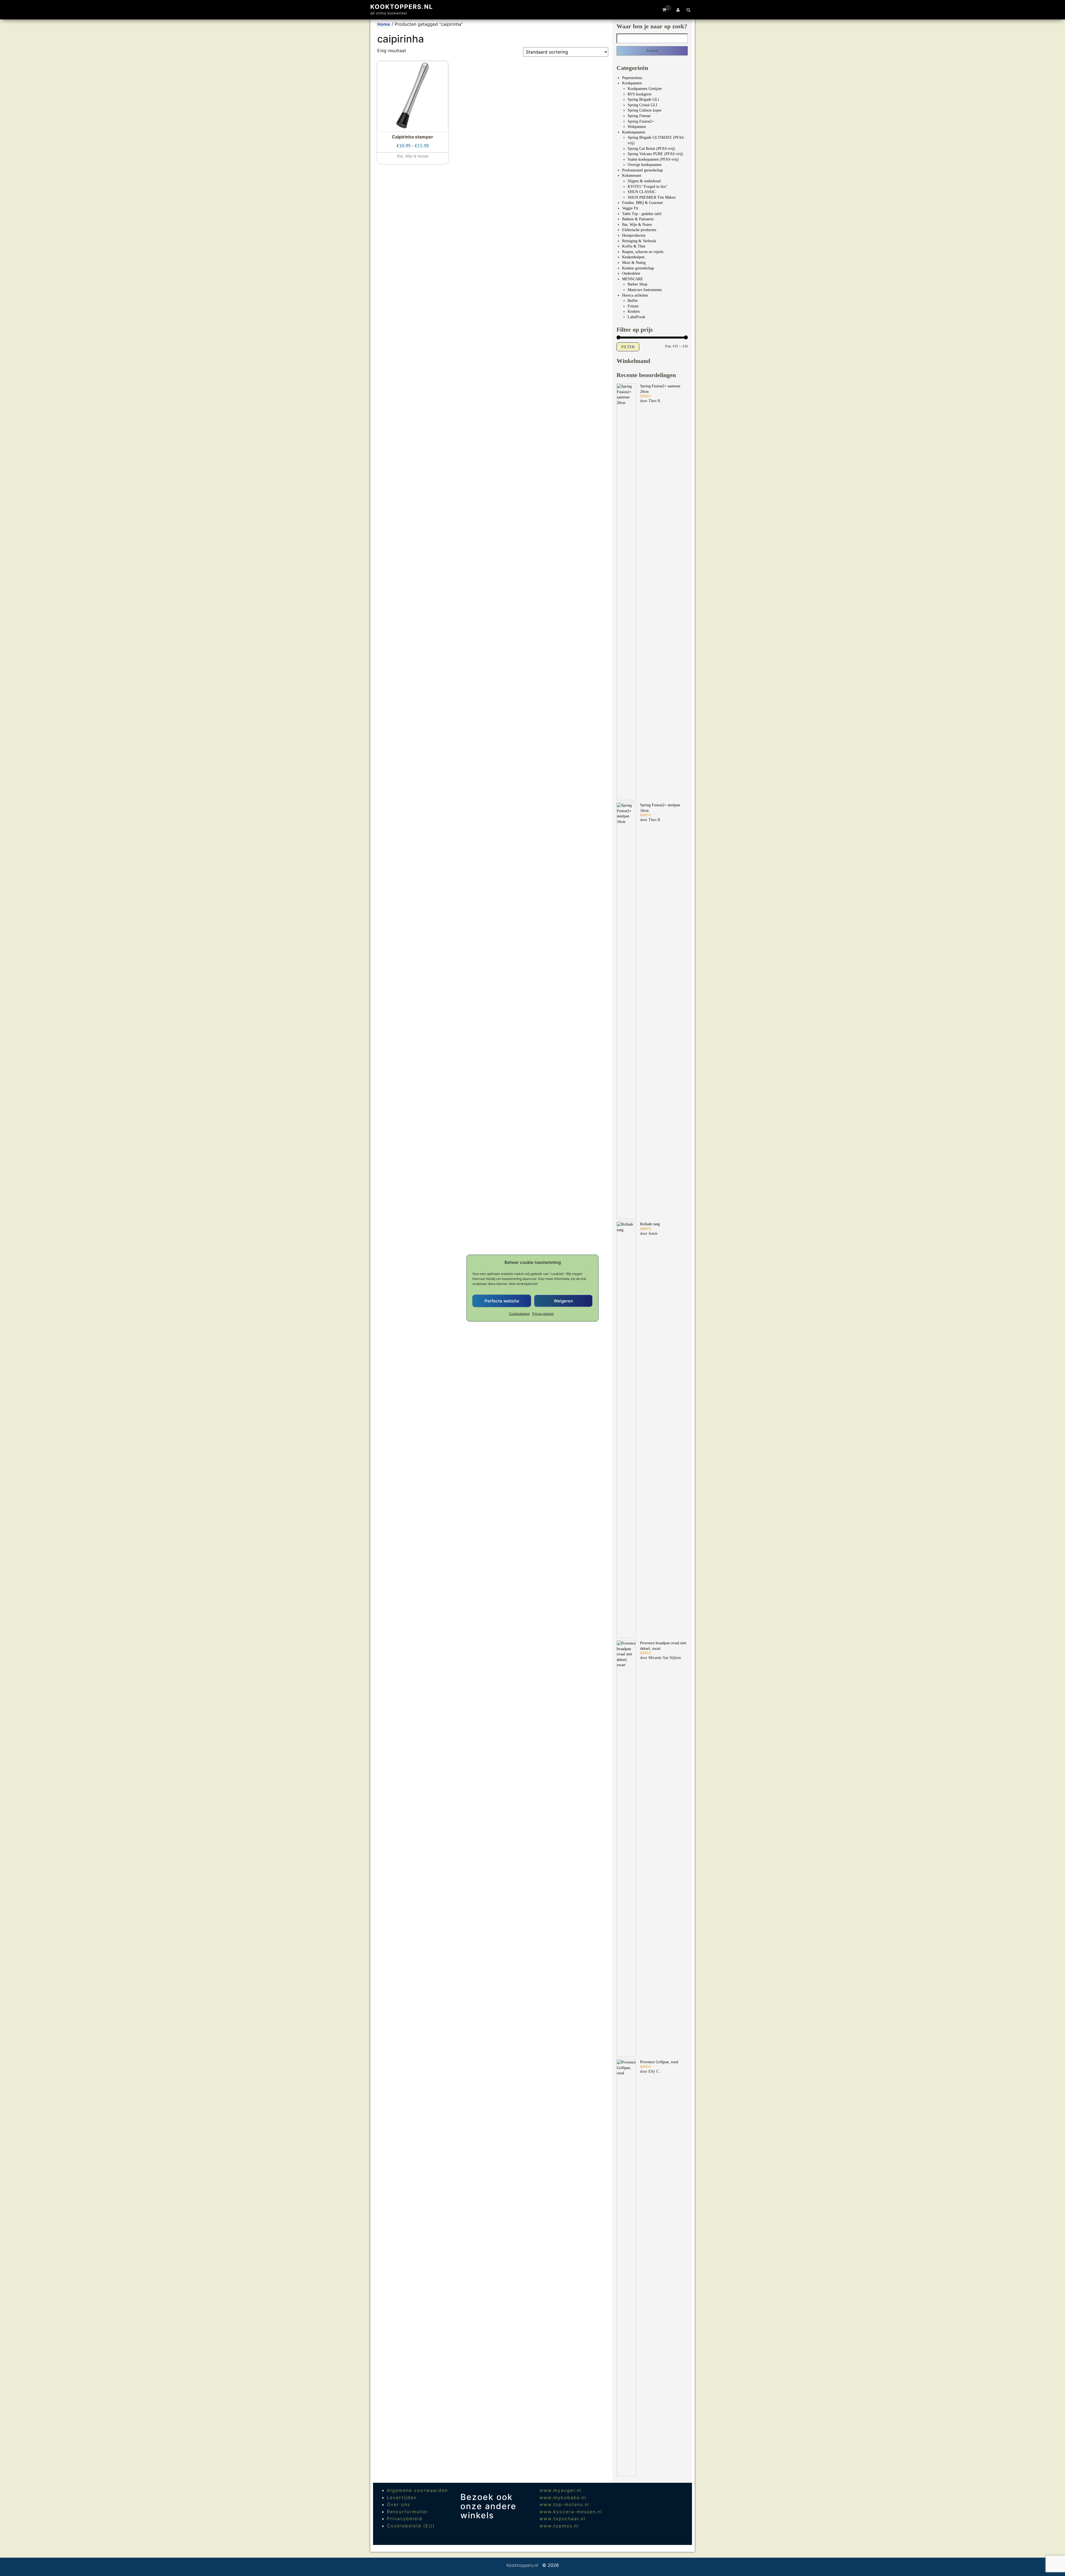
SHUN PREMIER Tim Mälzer (652, 197)
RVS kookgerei (640, 94)
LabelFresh (636, 317)
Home (384, 24)
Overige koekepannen (645, 165)
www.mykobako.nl (563, 2497)
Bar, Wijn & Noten (637, 225)
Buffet (633, 301)
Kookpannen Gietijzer (645, 89)
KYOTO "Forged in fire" (648, 187)
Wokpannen (637, 127)
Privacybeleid (543, 1314)
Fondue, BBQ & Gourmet (642, 203)
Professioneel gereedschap (642, 170)
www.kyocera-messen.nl (571, 2512)
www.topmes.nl (559, 2526)
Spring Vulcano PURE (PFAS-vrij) (655, 154)
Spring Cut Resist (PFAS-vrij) (651, 149)
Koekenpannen (634, 132)
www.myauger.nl (561, 2490)
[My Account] (678, 10)
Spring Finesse (639, 116)
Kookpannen (632, 83)
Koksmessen (632, 175)
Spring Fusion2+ (641, 121)
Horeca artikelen (635, 295)
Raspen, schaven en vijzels (643, 252)
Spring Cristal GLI (642, 105)
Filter (628, 347)
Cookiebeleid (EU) (411, 2526)
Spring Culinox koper (645, 110)
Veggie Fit (630, 208)
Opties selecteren (413, 155)
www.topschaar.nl (562, 2519)
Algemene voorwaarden (417, 2490)
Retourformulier (408, 2512)
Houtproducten (634, 235)
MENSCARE (633, 279)
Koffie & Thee (634, 246)
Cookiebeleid (519, 1314)
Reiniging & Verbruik (639, 241)
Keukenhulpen (633, 257)
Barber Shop (637, 284)
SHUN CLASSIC (641, 192)
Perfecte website (502, 1301)
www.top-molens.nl (564, 2504)
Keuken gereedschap (638, 268)
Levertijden (402, 2497)
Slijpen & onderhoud (644, 181)
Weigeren (563, 1301)
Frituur (633, 306)
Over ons (399, 2504)
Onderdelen (631, 273)
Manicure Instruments (645, 290)
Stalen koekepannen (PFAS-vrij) (653, 159)
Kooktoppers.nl (402, 7)
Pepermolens (632, 78)
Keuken (634, 311)
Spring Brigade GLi (643, 99)
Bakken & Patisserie (638, 219)
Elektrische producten (639, 230)
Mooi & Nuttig (634, 263)
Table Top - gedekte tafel (642, 214)
